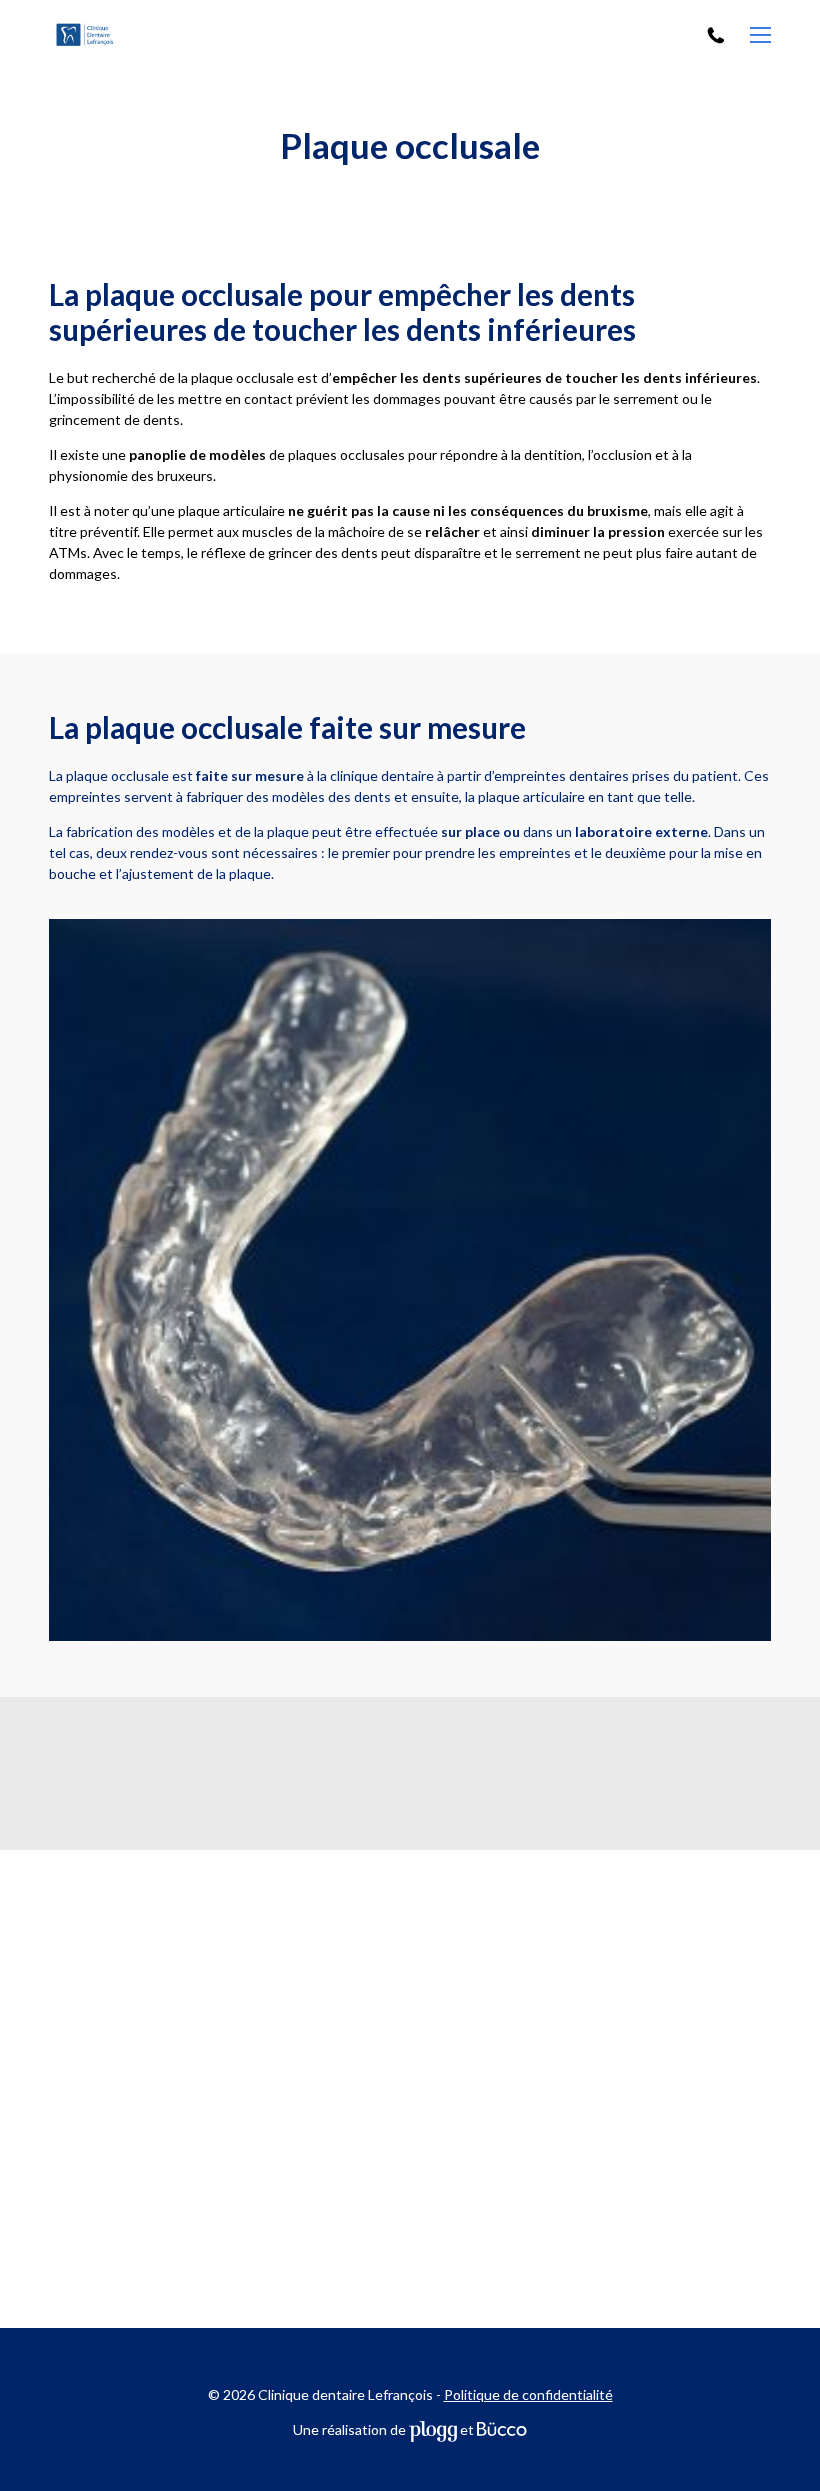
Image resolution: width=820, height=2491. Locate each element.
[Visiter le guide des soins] (502, 2429)
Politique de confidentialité (528, 2394)
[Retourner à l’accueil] (126, 35)
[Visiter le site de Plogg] (433, 2429)
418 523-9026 (718, 35)
